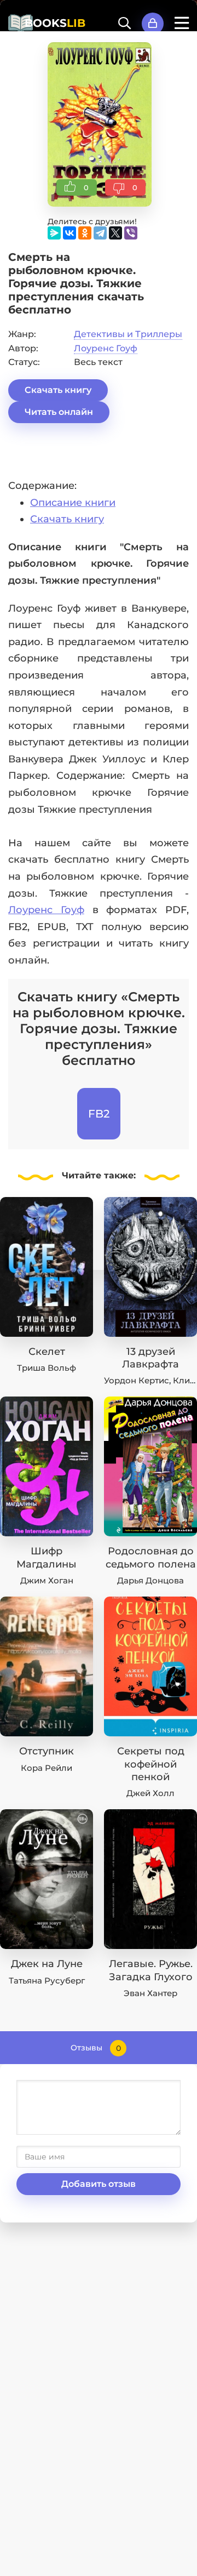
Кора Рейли (47, 1768)
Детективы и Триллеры (128, 334)
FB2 (99, 1114)
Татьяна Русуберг (47, 1981)
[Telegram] (100, 233)
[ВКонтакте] (69, 233)
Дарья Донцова (150, 1580)
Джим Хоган (47, 1580)
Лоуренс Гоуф (106, 348)
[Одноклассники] (85, 233)
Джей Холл (150, 1793)
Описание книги (73, 503)
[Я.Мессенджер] (54, 233)
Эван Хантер (150, 1993)
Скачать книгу (58, 390)
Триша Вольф (47, 1368)
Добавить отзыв (99, 2184)
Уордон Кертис (137, 1380)
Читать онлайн (59, 412)
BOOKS (55, 23)
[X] (115, 233)
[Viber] (131, 233)
